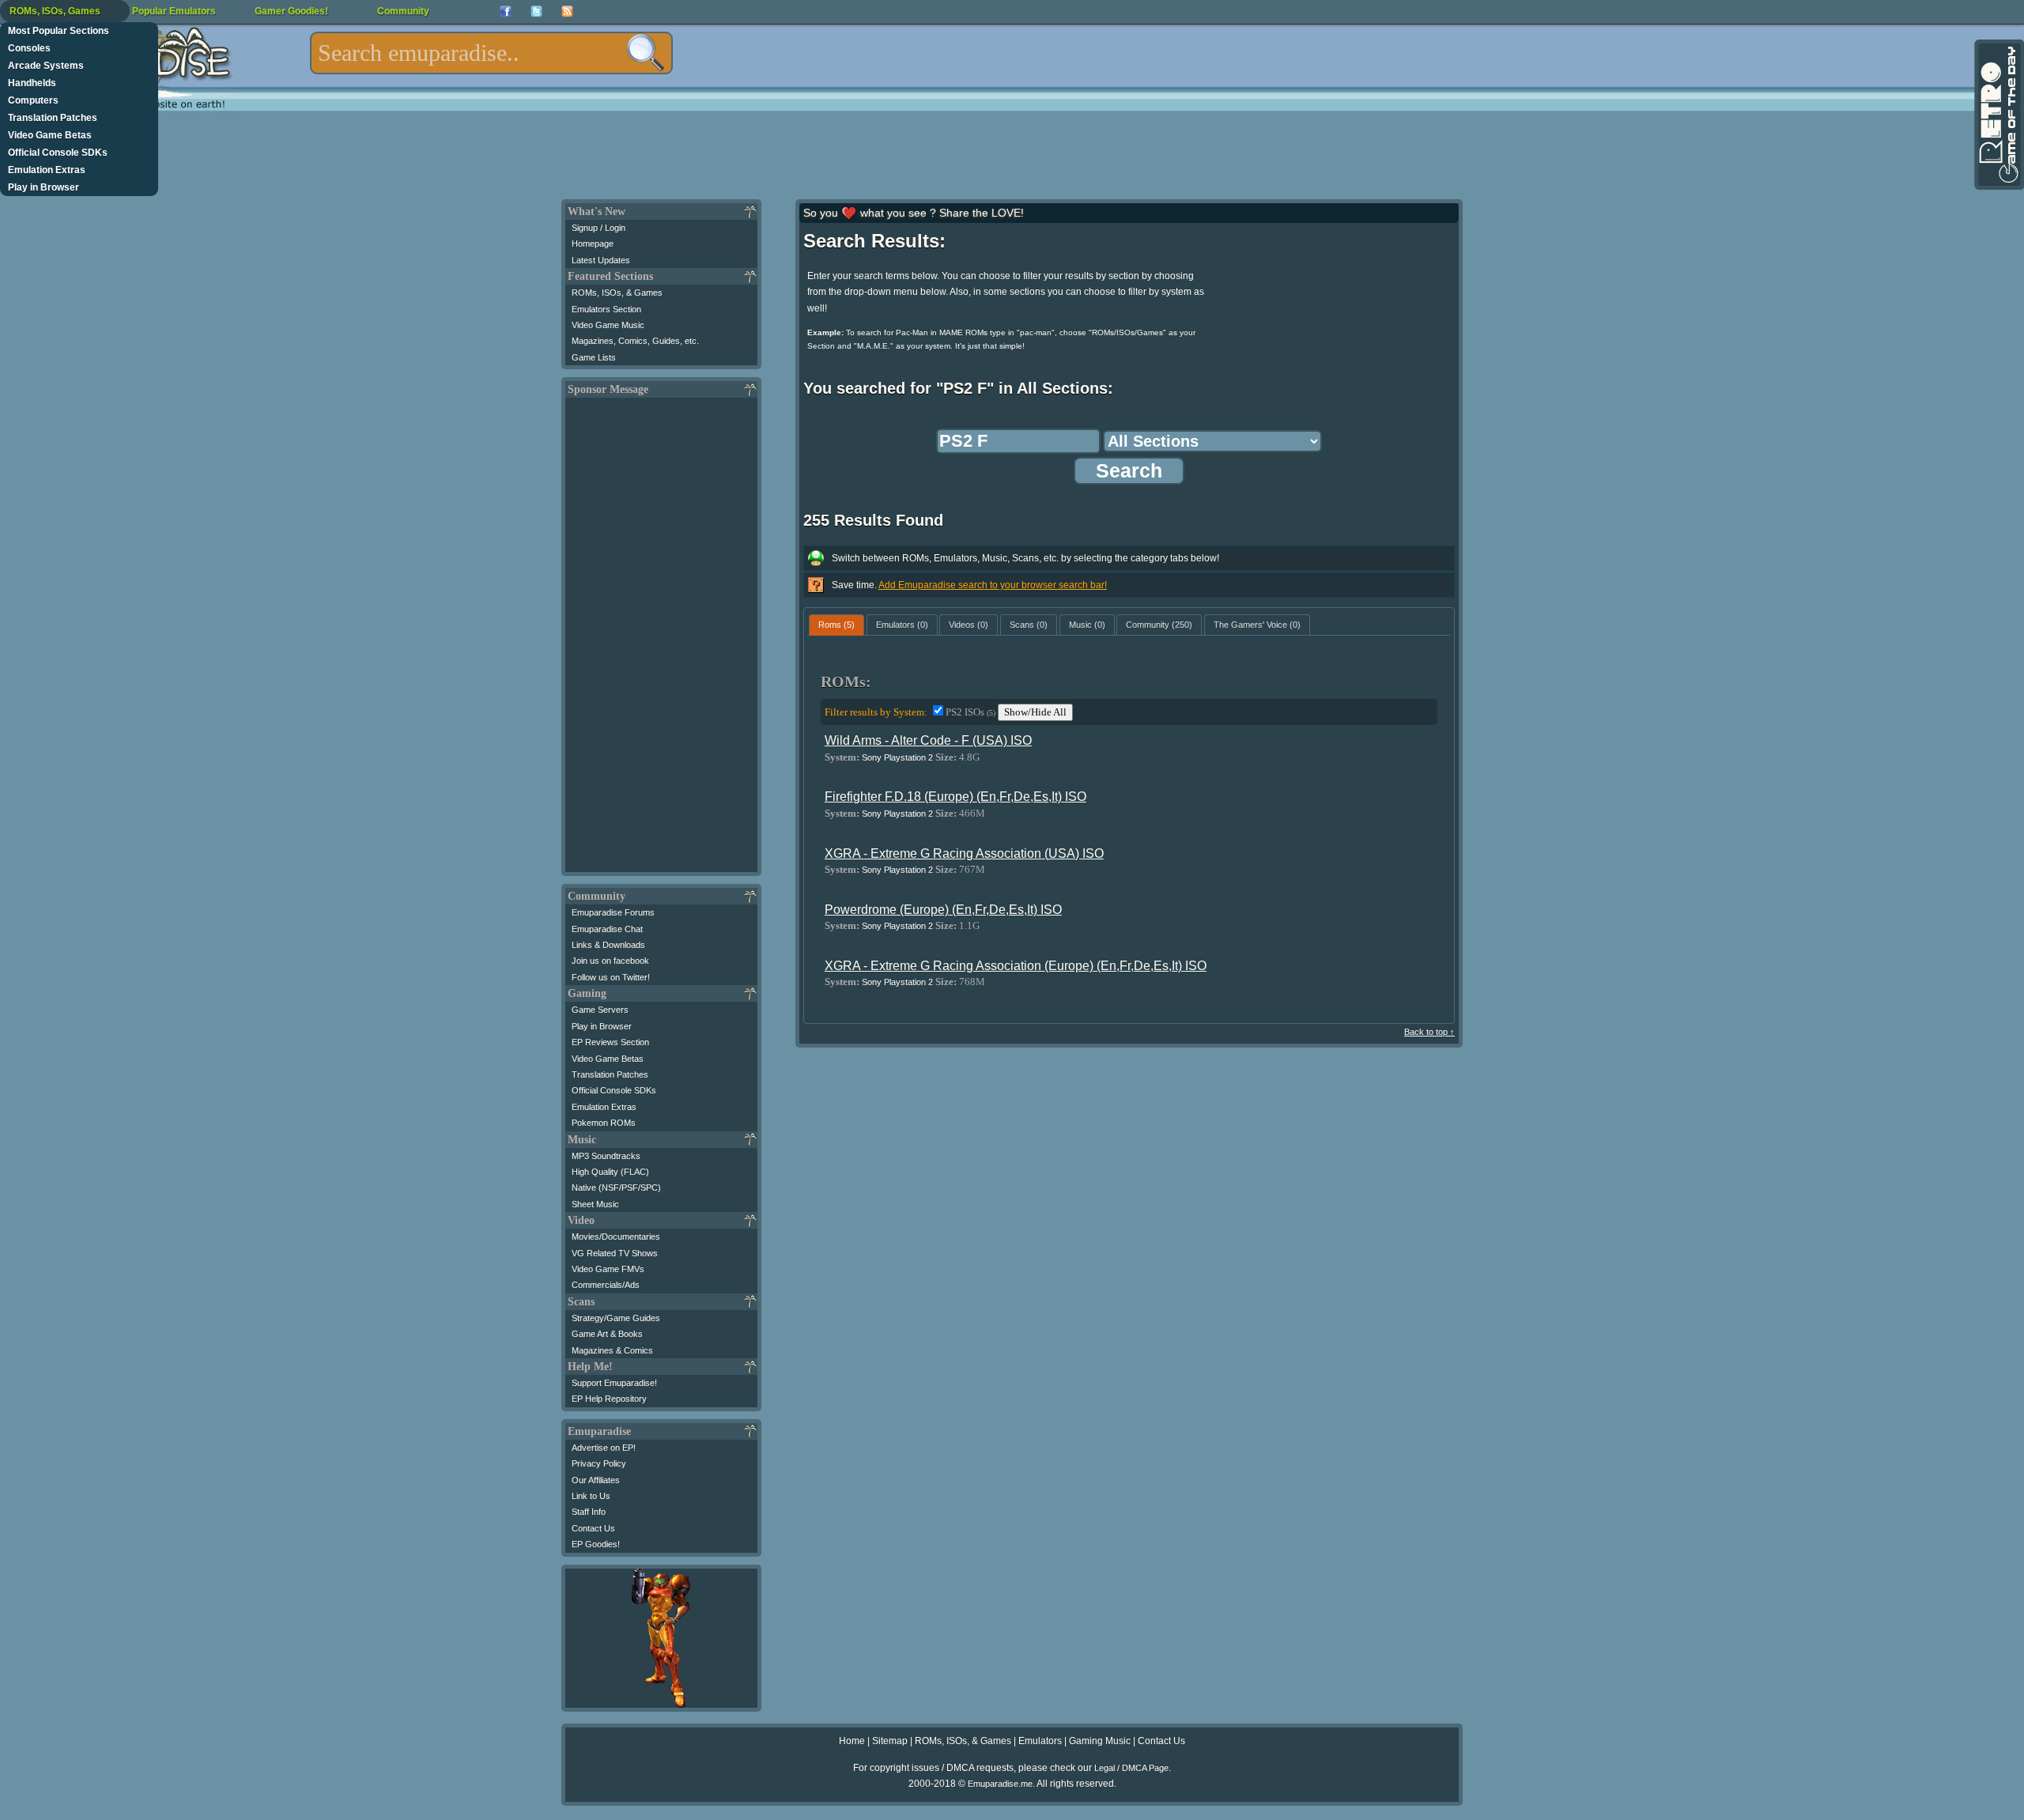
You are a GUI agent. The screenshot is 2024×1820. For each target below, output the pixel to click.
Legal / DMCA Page (1131, 1768)
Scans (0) (1029, 625)
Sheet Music (595, 1204)
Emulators (1040, 1741)
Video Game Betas (50, 135)
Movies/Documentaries (616, 1237)
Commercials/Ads (606, 1285)
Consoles (29, 48)
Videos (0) (969, 625)
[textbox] (491, 53)
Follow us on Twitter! (611, 977)
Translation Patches (53, 118)
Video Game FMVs (608, 1269)
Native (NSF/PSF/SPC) (616, 1188)
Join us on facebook (610, 961)
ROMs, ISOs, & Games (617, 293)
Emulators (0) (902, 625)
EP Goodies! (596, 1544)
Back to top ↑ (1429, 1032)
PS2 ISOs (970, 712)
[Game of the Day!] (1998, 115)
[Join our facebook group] (506, 11)
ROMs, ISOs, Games (55, 11)
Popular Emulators (174, 11)
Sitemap (890, 1741)
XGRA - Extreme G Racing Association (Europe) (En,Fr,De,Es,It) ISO (1016, 966)
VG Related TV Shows (615, 1253)
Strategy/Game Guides (616, 1318)
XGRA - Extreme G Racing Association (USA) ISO (964, 853)
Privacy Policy (599, 1463)
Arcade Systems (46, 66)
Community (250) (1159, 625)
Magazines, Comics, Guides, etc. (635, 341)
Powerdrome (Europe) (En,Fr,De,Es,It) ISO (943, 910)
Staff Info (589, 1512)
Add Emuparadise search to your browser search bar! (993, 585)
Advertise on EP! (604, 1448)
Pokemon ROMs (604, 1123)
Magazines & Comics (612, 1350)
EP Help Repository (609, 1399)
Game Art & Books (607, 1334)
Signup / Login (599, 228)
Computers (33, 100)
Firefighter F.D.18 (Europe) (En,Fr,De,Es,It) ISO (955, 797)
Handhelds (32, 83)
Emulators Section (606, 309)
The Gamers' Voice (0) (1257, 625)
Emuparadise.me (1000, 1784)
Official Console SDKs (58, 153)
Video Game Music (608, 325)
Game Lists (594, 357)
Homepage (593, 244)
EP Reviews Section (610, 1042)
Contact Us (593, 1528)
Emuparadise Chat (607, 929)
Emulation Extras (47, 170)
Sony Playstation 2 (897, 757)
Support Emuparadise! (614, 1383)
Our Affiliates (596, 1480)
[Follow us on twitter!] (536, 11)
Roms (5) (836, 625)
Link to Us (591, 1496)
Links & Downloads (608, 945)
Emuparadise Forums (613, 912)
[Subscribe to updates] (567, 11)
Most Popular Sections (59, 31)
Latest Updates (601, 260)
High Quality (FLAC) (610, 1172)
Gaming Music (1100, 1741)
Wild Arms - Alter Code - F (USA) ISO (928, 740)
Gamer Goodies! (291, 11)
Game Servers (600, 1010)
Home (852, 1741)
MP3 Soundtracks (606, 1156)
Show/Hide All (1035, 712)
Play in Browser (43, 187)
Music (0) (1087, 625)
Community (403, 11)
